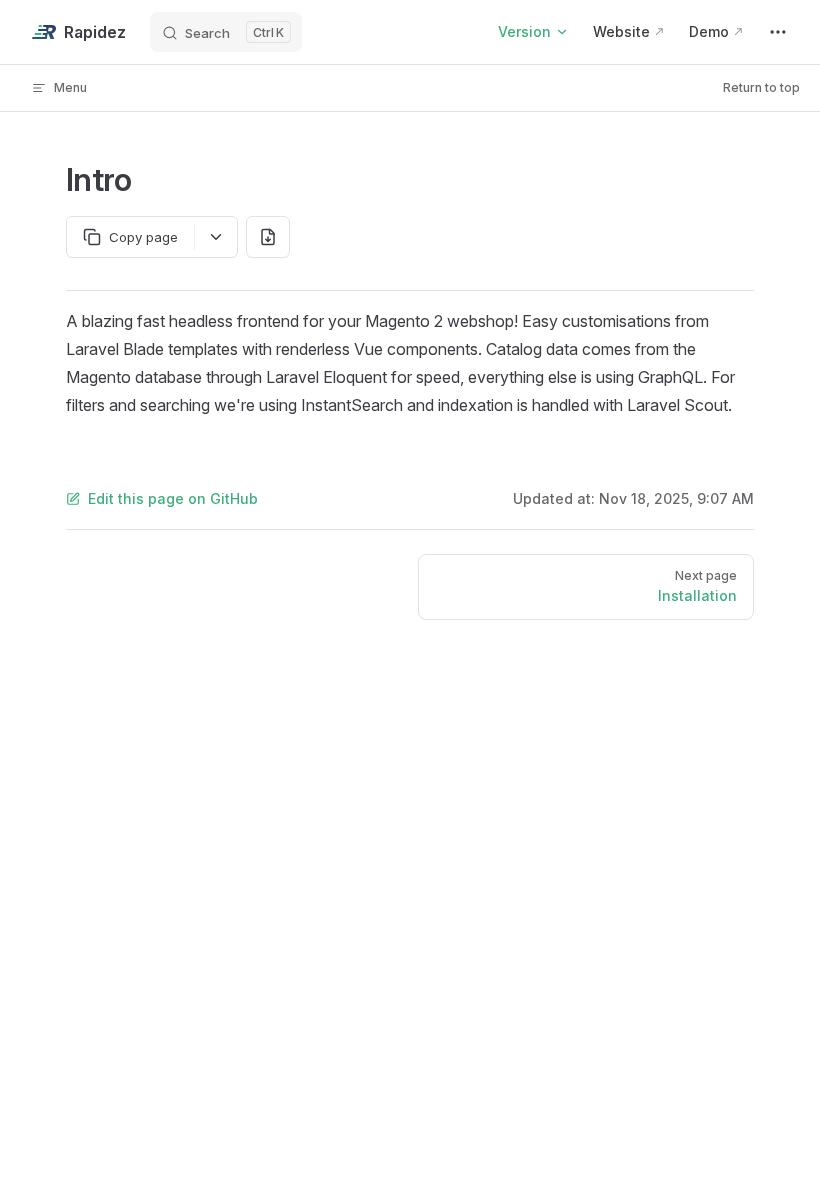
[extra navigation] (778, 32)
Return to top (761, 87)
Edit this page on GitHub (173, 498)
